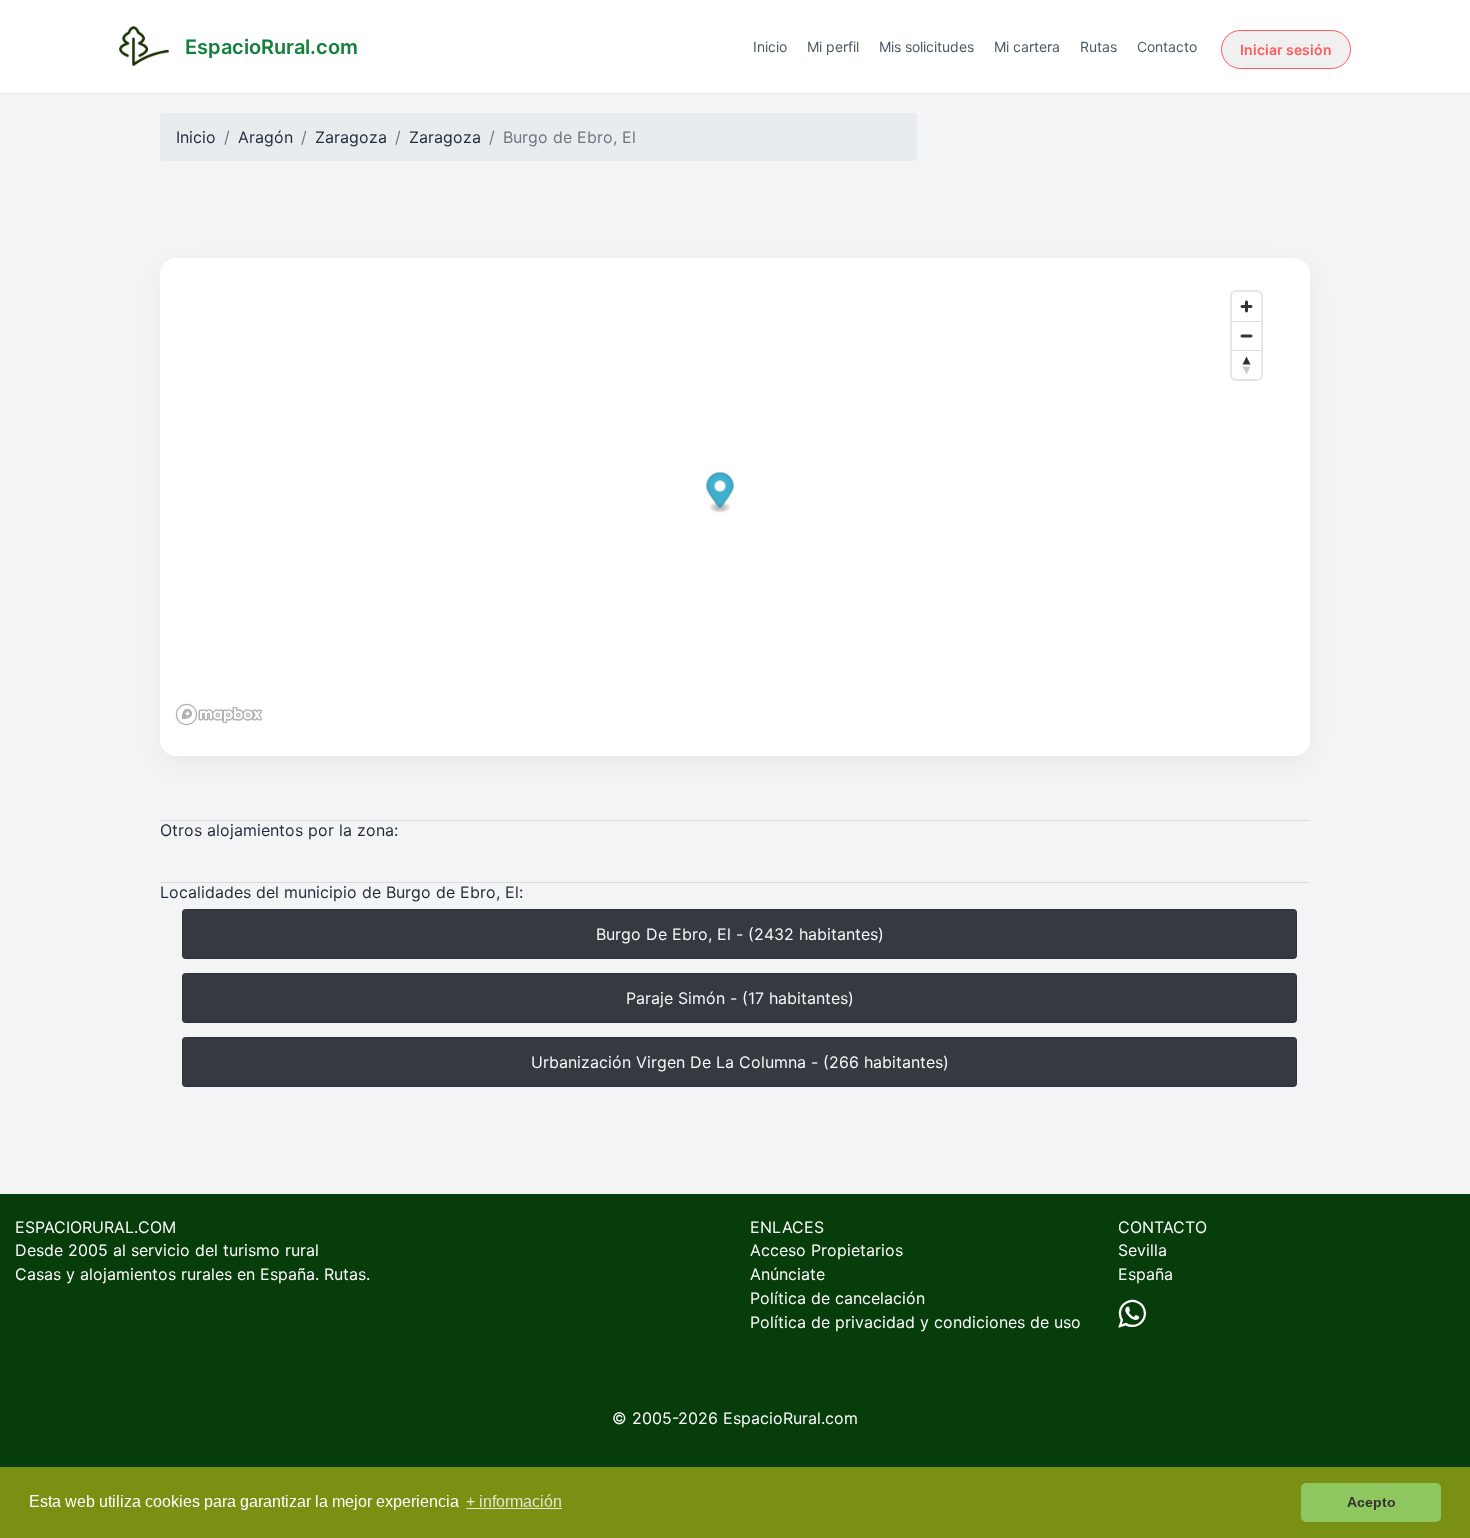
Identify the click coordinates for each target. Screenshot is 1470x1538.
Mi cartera (1027, 46)
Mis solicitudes (926, 46)
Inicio (770, 46)
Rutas (1098, 46)
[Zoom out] (1246, 335)
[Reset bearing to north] (1246, 364)
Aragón (265, 137)
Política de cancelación (837, 1298)
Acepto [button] (1371, 1502)
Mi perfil (833, 46)
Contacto (1167, 46)
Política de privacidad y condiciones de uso (915, 1322)
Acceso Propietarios (826, 1250)
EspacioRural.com (790, 1418)
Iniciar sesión (1286, 49)
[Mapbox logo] (219, 714)
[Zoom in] (1246, 306)
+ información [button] (514, 1501)
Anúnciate (787, 1274)
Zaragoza (351, 137)
